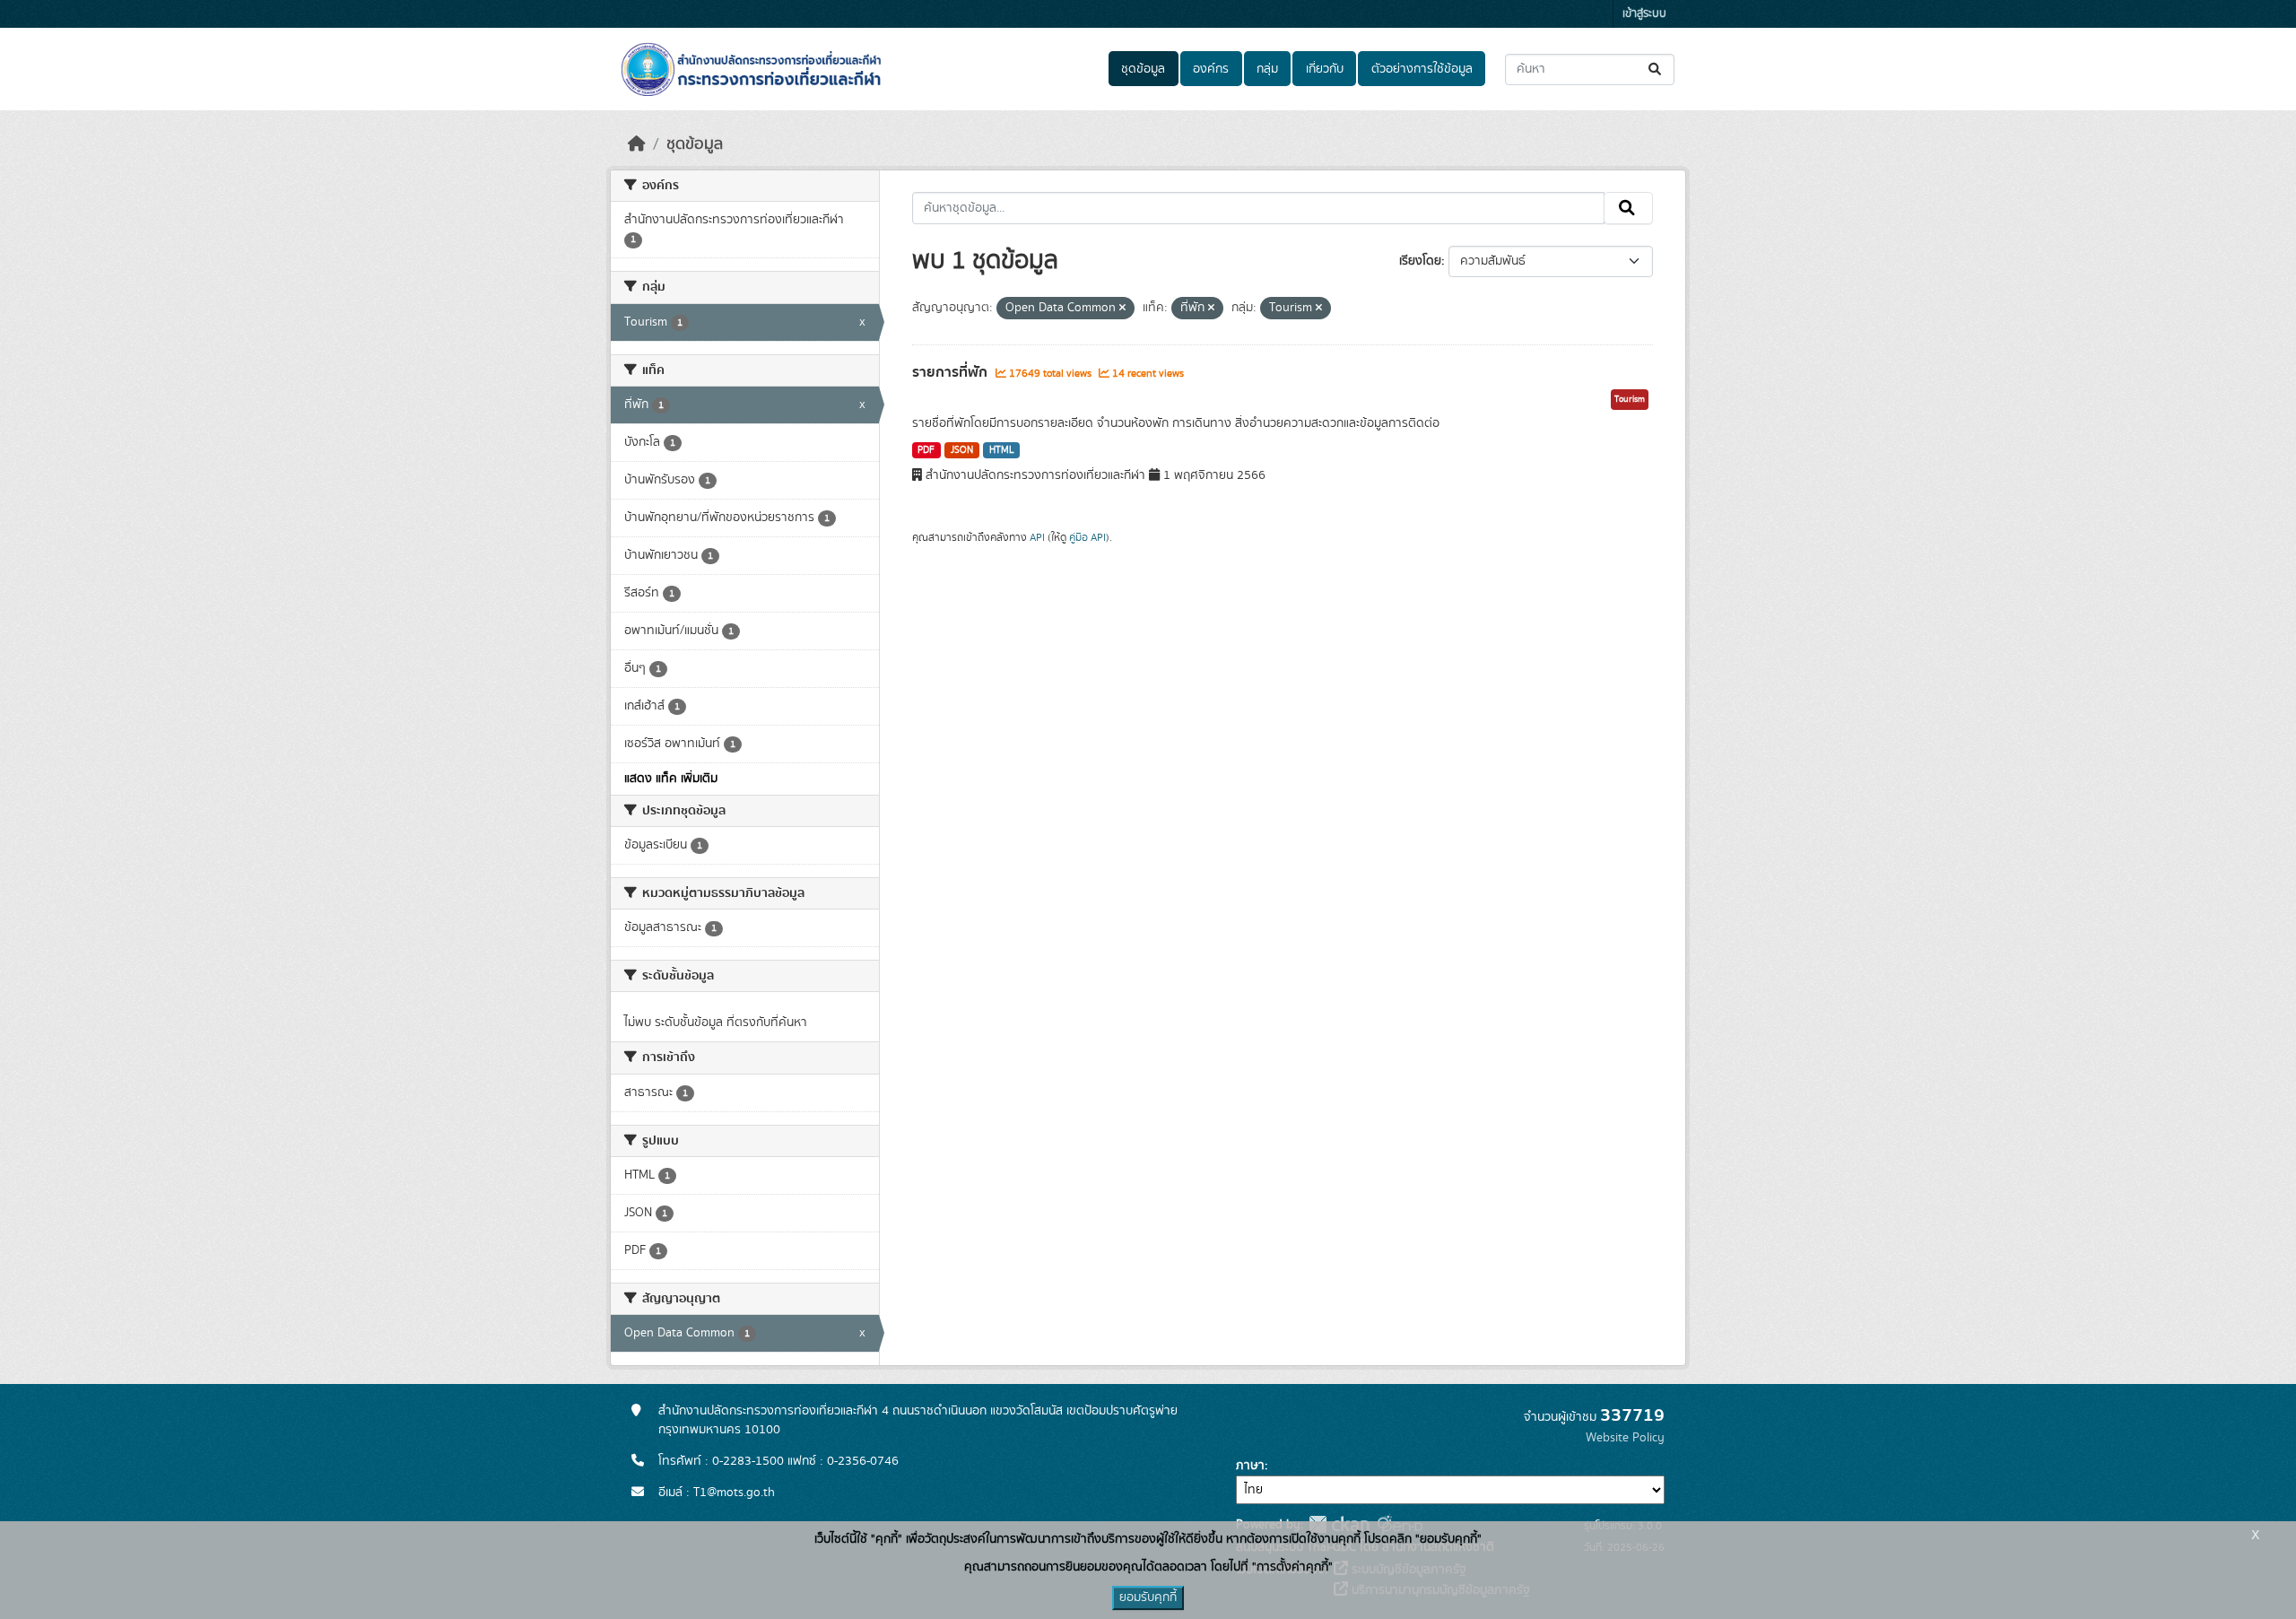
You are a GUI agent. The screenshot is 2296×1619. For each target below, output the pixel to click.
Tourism (1630, 399)
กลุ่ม (1267, 69)
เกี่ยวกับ (1325, 69)
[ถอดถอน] (1122, 309)
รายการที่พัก (952, 372)
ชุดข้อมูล (1143, 69)
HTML (1002, 450)
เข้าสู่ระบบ (1644, 14)
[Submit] (1656, 70)
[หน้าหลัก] (637, 144)
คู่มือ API (1087, 537)
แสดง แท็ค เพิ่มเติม (671, 779)
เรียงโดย (1420, 261)
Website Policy (1625, 1438)
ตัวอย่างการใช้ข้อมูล (1422, 69)
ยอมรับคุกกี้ (1148, 1597)
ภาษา (1250, 1466)
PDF (926, 450)
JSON (962, 450)
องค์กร (1211, 69)
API (1037, 537)
